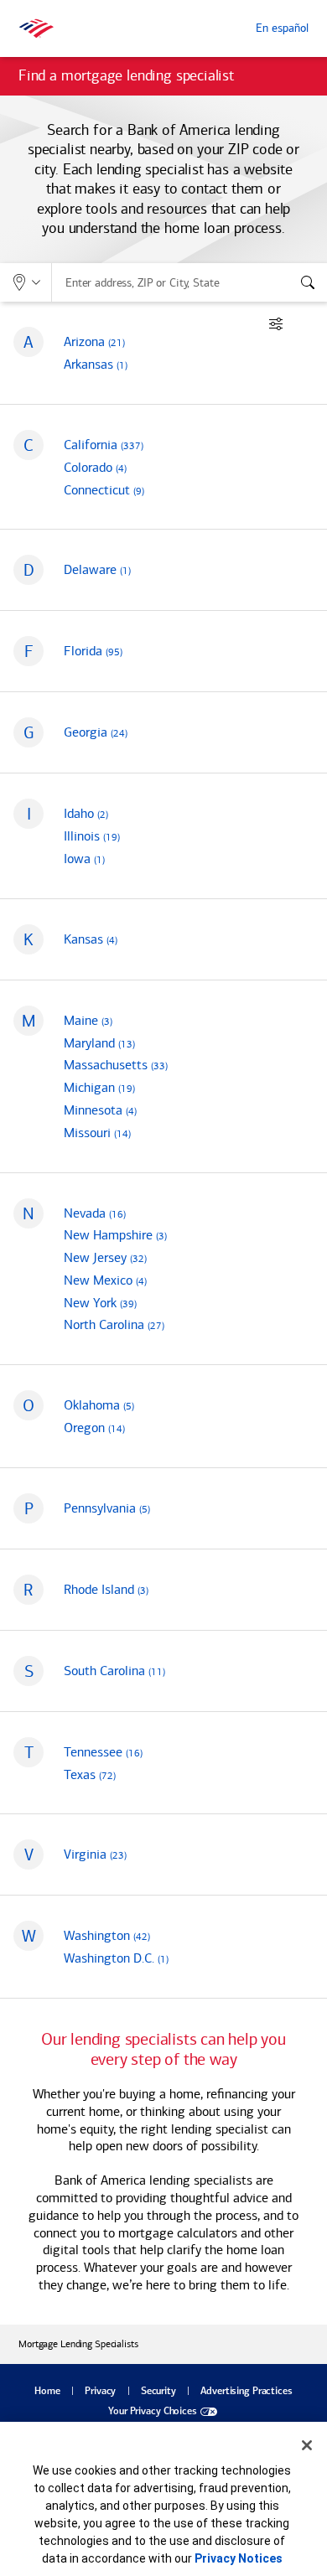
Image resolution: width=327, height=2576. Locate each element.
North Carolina (114, 1324)
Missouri (97, 1133)
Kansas (91, 939)
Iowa (84, 859)
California (104, 445)
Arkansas (96, 364)
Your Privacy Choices (153, 2412)
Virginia (95, 1854)
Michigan (99, 1087)
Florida (93, 651)
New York (100, 1303)
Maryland (99, 1043)
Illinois (92, 836)
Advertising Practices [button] (246, 2392)
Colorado (95, 467)
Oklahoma (99, 1405)
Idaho (86, 813)
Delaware (97, 569)
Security (158, 2392)
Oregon (94, 1428)
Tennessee (103, 1752)
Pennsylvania (107, 1508)
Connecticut (104, 490)
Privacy (100, 2392)
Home (47, 2392)
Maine (88, 1020)
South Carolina (114, 1671)
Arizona (94, 341)
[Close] (307, 2445)
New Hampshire (115, 1235)
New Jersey (105, 1257)
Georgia (96, 732)
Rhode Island (106, 1589)
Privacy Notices (239, 2558)
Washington (107, 1935)
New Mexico (105, 1280)
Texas (90, 1774)
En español (282, 28)
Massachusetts (116, 1065)
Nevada (95, 1213)
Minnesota (100, 1110)
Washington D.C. (116, 1958)
